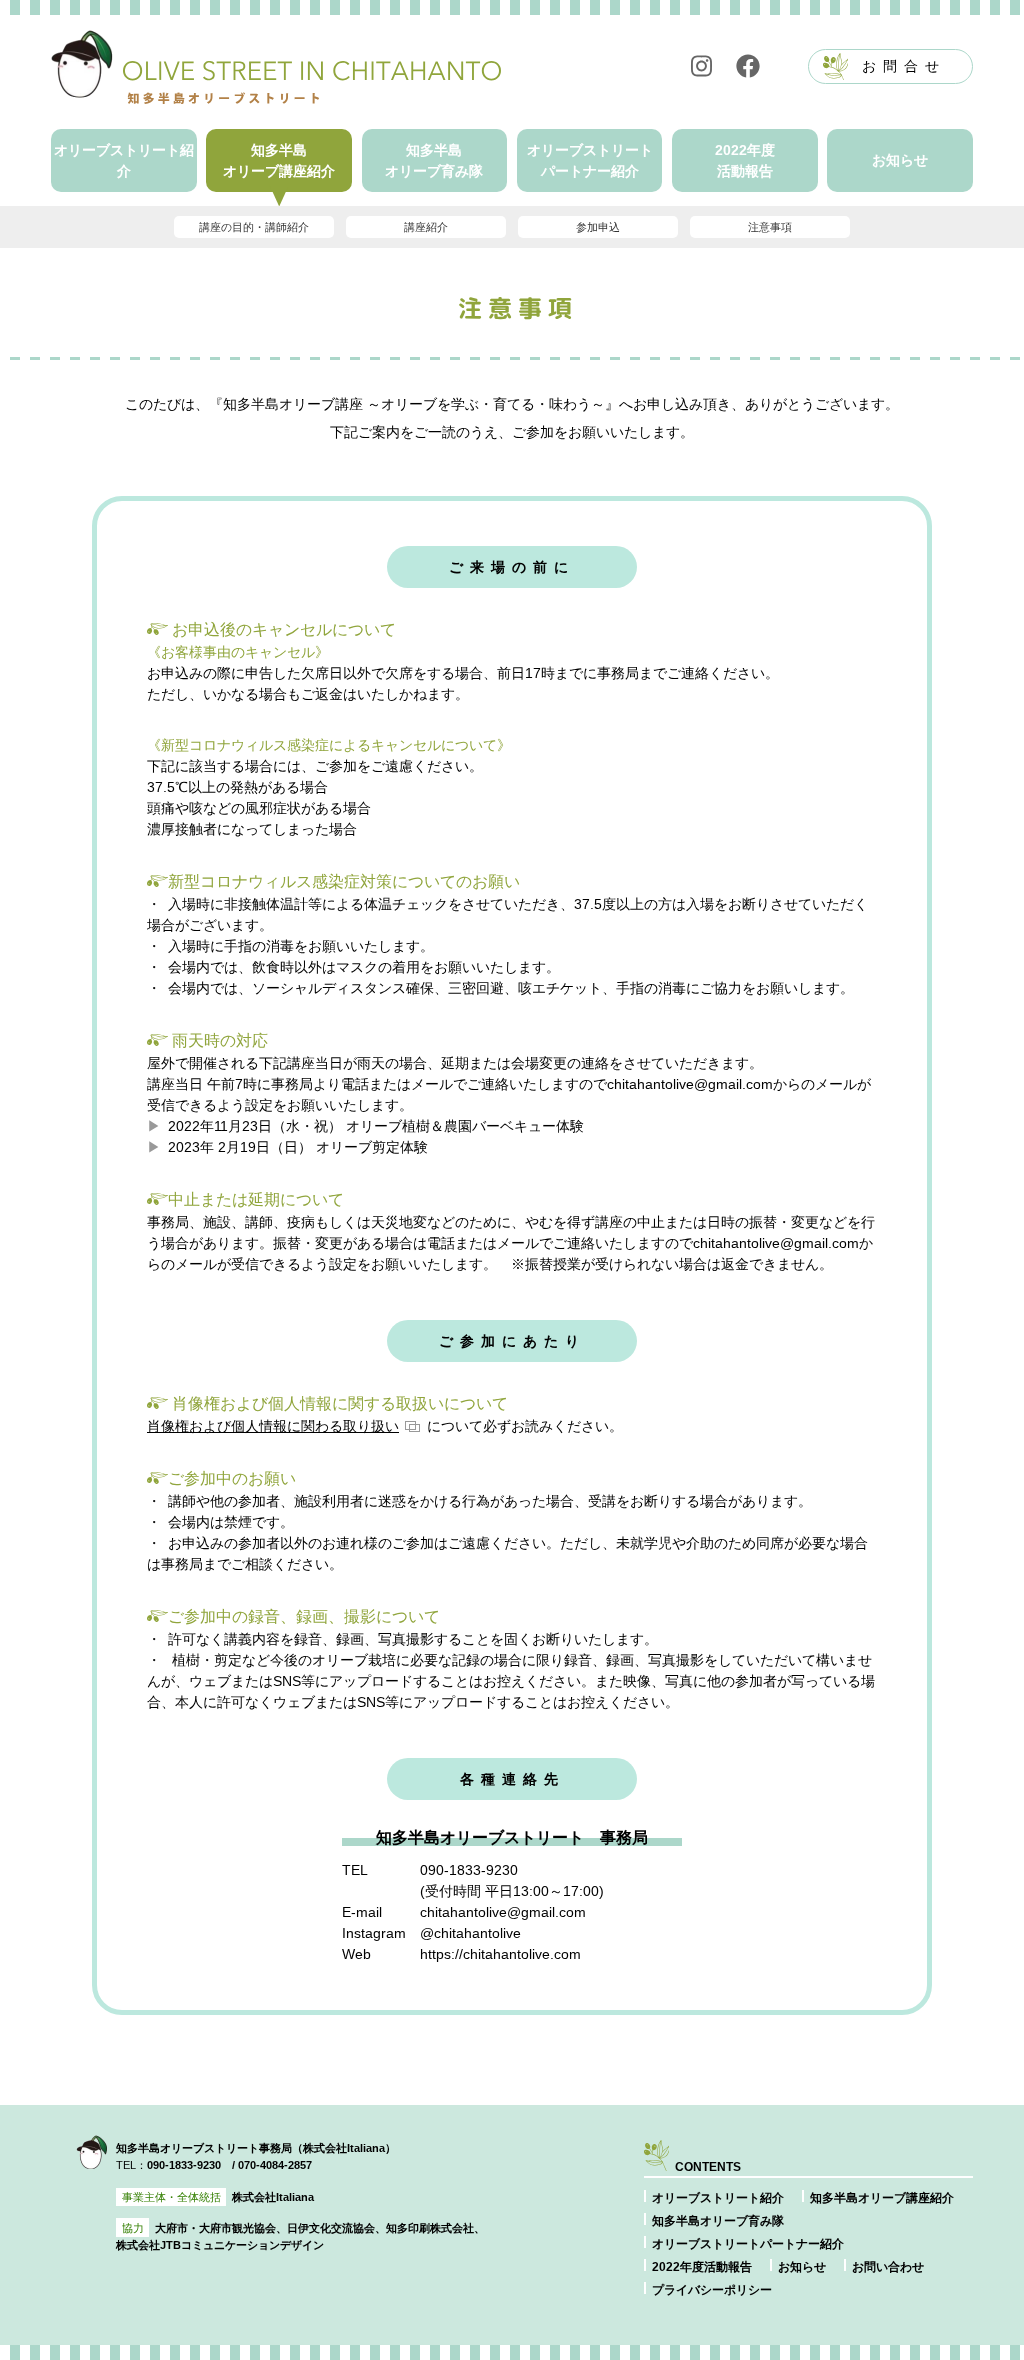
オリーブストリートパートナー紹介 (590, 160)
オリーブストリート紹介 (124, 160)
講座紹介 (426, 227)
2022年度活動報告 (745, 160)
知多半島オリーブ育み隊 (434, 160)
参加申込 (598, 227)
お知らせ (900, 160)
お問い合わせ (888, 2267)
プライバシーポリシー (712, 2290)
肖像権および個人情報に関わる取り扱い (273, 1426)
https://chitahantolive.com (500, 1954)
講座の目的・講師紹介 (254, 227)
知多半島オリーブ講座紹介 (279, 160)
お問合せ (904, 66)
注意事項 (770, 227)
